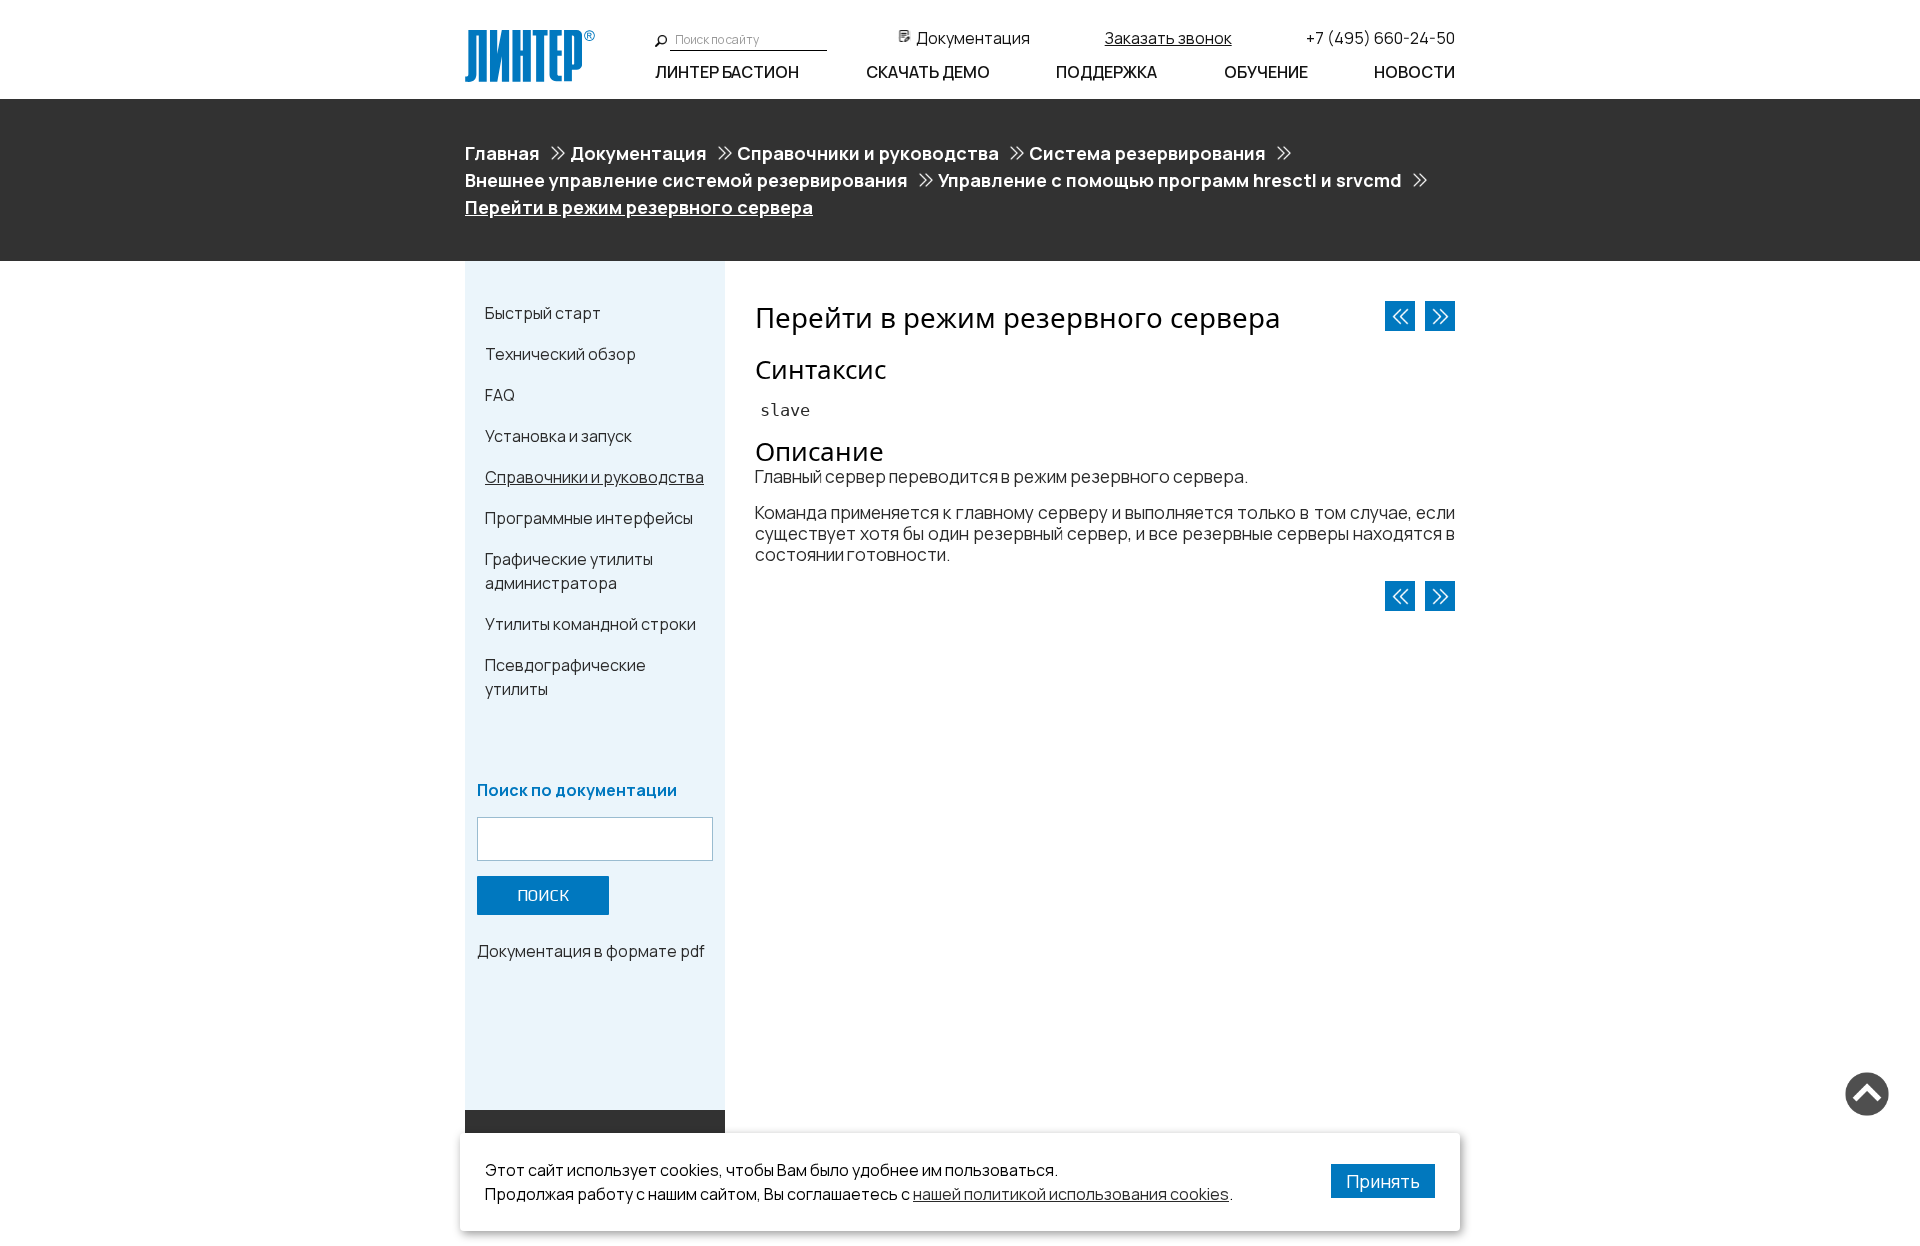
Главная (502, 153)
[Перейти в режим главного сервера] (1400, 316)
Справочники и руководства (868, 153)
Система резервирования (1147, 153)
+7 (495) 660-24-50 (1380, 38)
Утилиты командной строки (590, 624)
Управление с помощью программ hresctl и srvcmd (1170, 180)
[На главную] (530, 38)
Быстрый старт (543, 313)
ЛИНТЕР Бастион (727, 72)
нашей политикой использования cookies (1071, 1194)
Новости (1414, 72)
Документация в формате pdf (591, 951)
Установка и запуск (558, 436)
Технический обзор (560, 354)
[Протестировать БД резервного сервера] (1440, 316)
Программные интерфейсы (589, 518)
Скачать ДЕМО (928, 72)
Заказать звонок (1168, 38)
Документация (973, 38)
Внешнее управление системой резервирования (686, 180)
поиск (543, 895)
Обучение (1266, 72)
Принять (1383, 1181)
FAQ (500, 395)
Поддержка (1106, 72)
